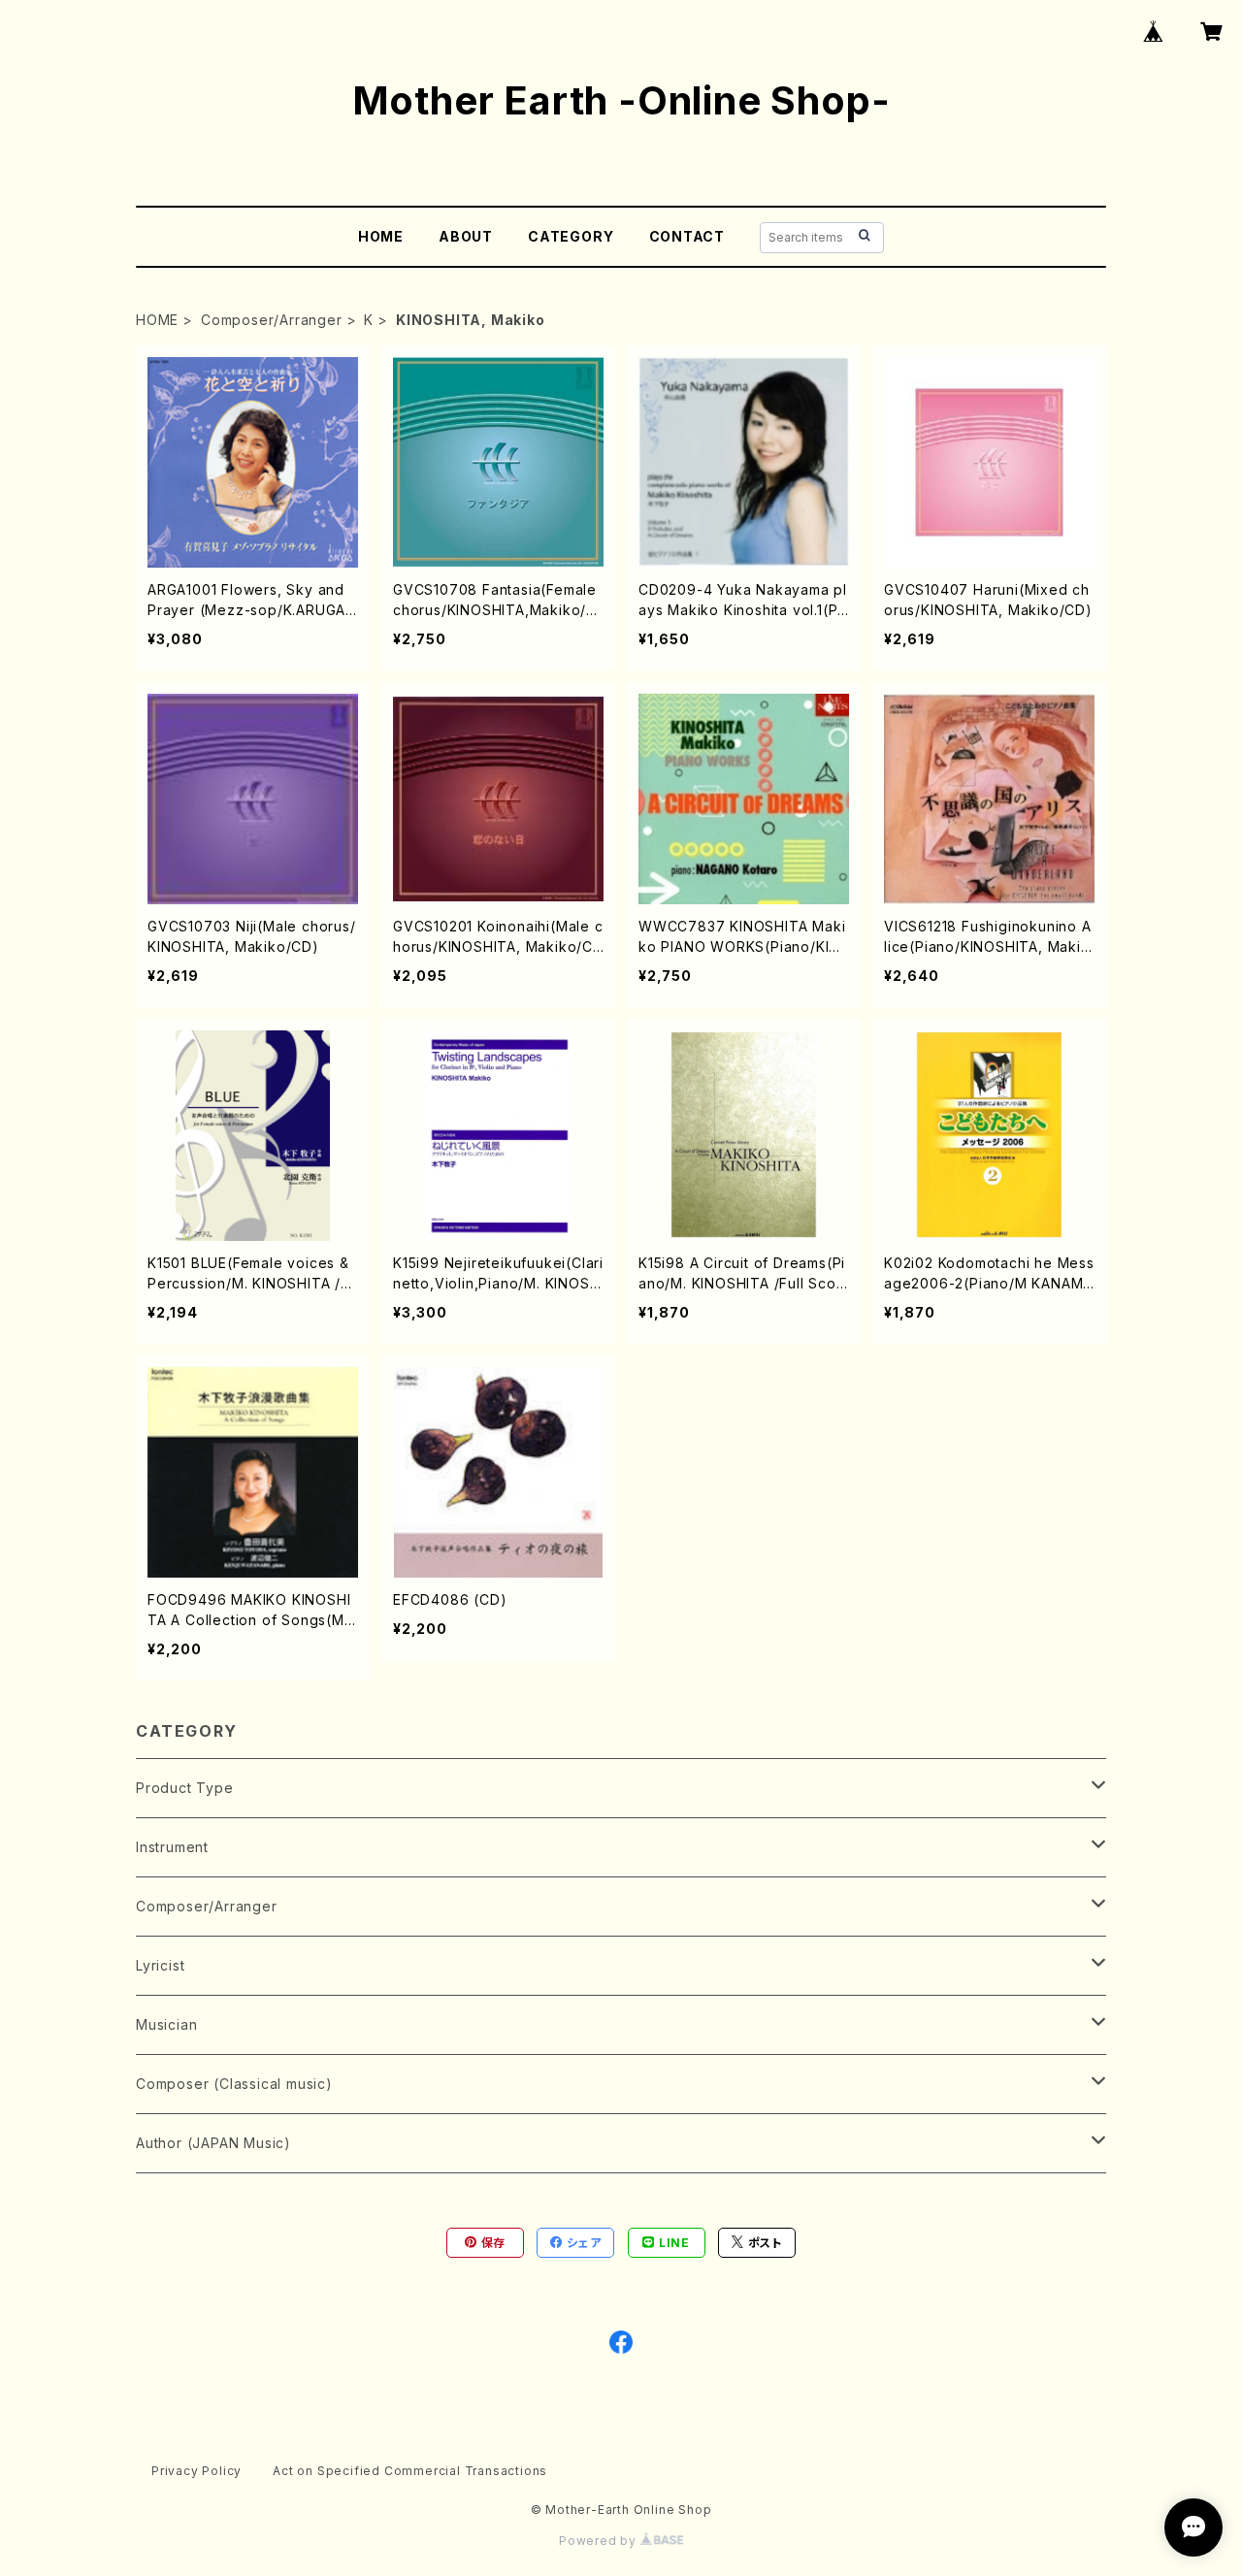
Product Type (185, 1788)
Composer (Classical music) (234, 2084)
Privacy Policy (196, 2471)
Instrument (172, 1847)
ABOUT (466, 236)
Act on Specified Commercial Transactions (410, 2471)
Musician (166, 2024)
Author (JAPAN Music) (213, 2143)
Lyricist (160, 1965)
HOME (381, 236)
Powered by (600, 2541)
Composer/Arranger (272, 320)
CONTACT (687, 236)
